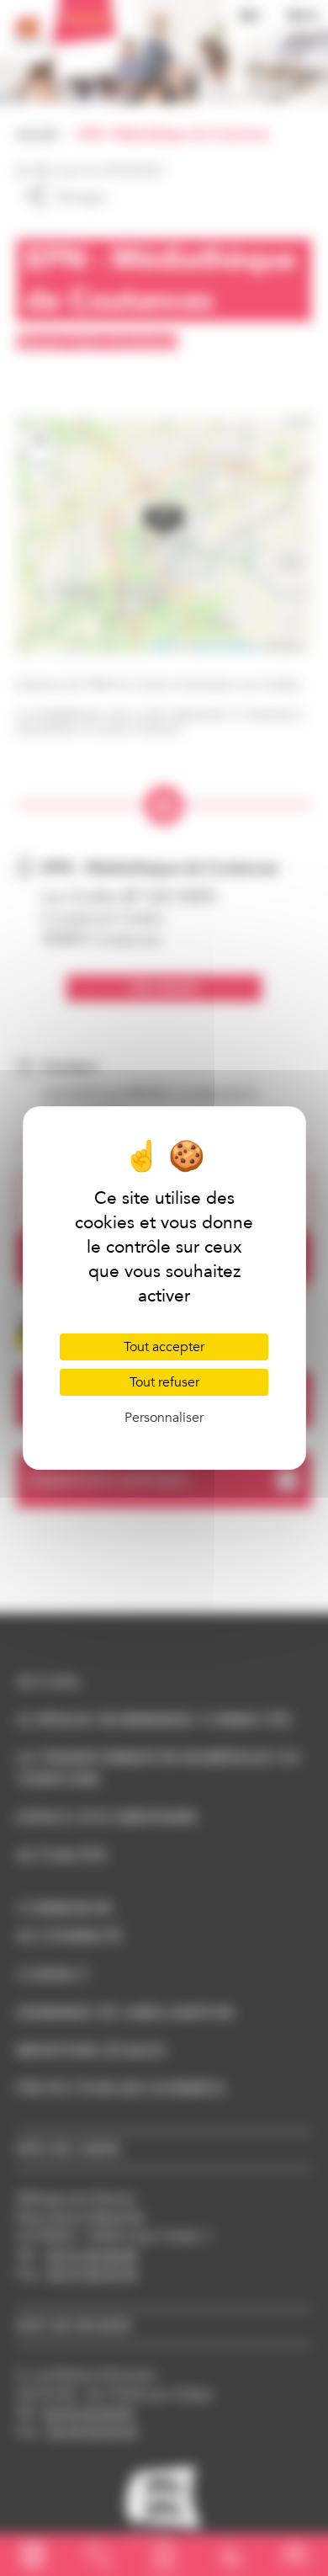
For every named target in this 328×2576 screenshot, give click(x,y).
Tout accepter (164, 1347)
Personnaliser (164, 1418)
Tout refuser (164, 1382)
